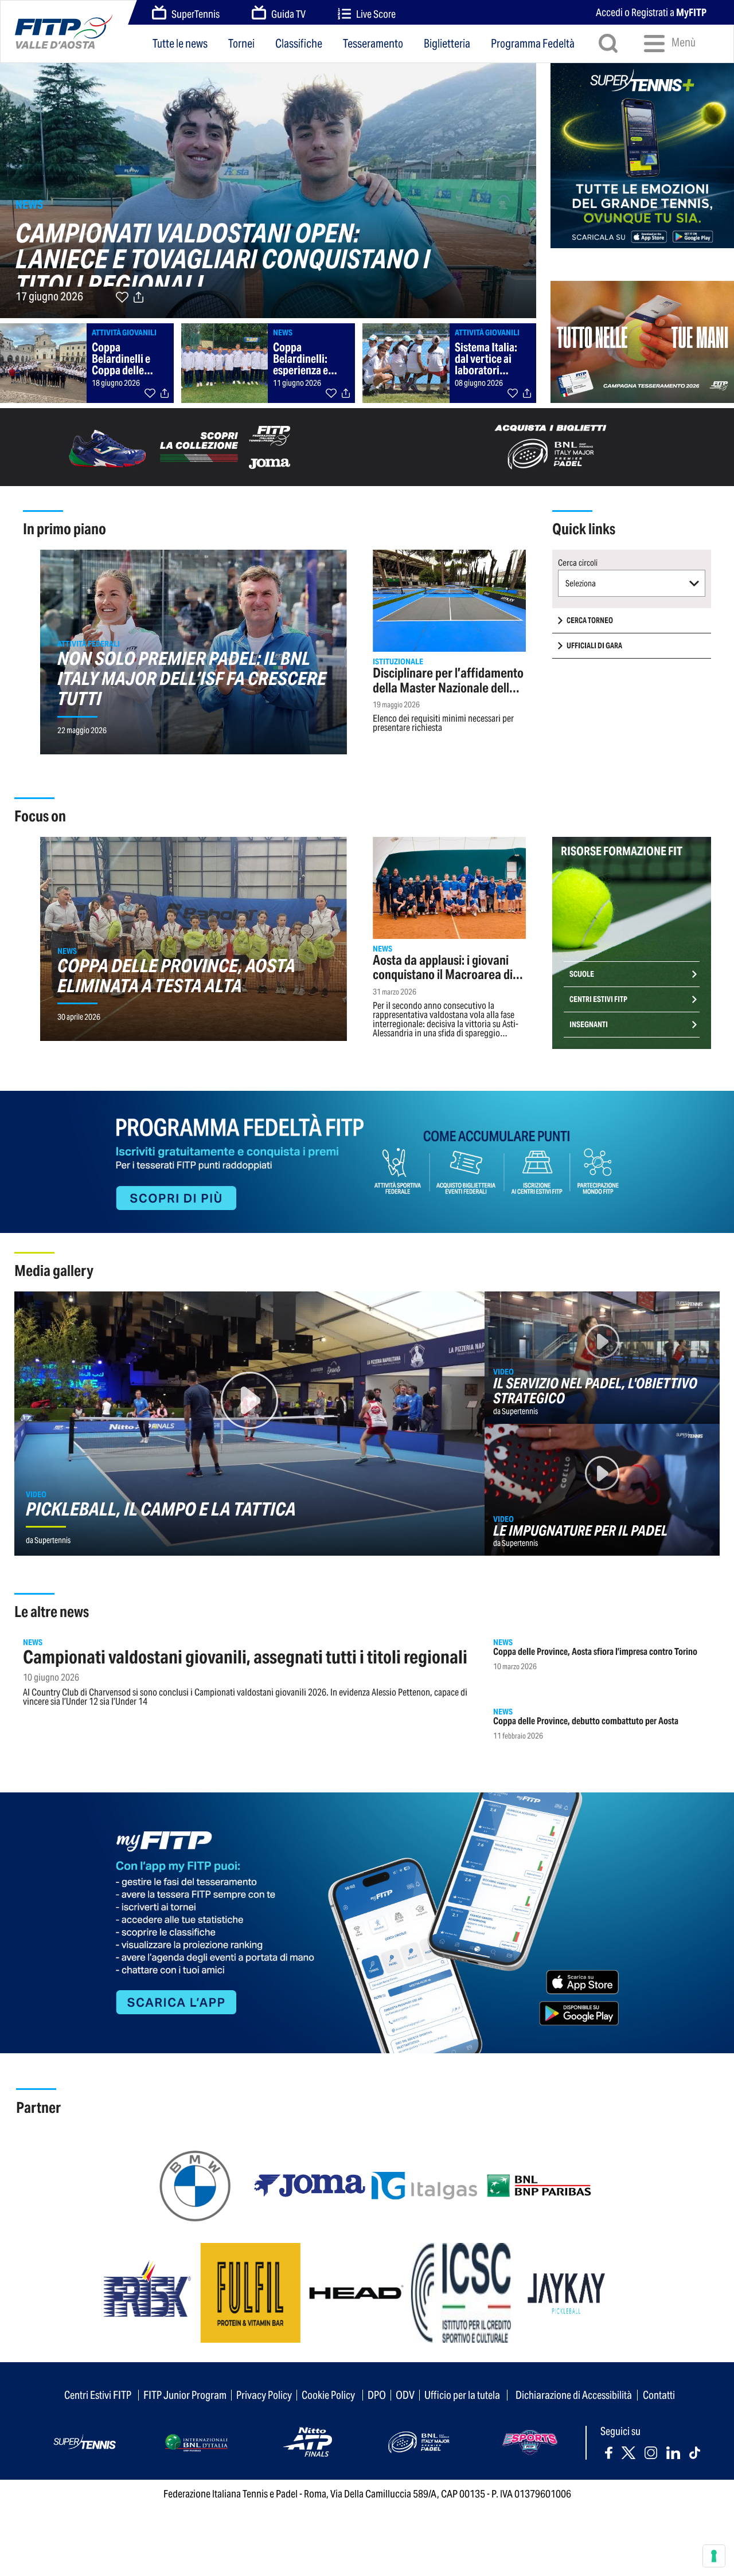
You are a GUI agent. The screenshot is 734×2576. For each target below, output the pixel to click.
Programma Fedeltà (533, 44)
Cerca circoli (578, 563)
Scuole (582, 974)
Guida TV (288, 14)
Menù (683, 42)
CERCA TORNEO (590, 620)
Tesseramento (373, 44)
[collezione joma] (183, 446)
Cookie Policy (328, 2395)
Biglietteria (447, 44)
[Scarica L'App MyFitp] (367, 1922)
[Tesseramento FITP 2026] (642, 336)
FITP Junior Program (185, 2395)
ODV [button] (405, 2395)
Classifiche (299, 44)
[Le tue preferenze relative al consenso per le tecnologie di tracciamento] (714, 2556)
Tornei (241, 44)
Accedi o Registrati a (651, 12)
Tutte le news (180, 44)
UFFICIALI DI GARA (594, 646)
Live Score (376, 14)
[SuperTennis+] (642, 154)
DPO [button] (377, 2395)
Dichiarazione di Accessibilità (574, 2395)
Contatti (659, 2395)
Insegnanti (589, 1025)
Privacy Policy (264, 2395)
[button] (632, 583)
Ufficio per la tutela (462, 2395)
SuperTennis (196, 14)
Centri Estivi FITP (598, 999)
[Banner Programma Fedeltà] (367, 1161)
